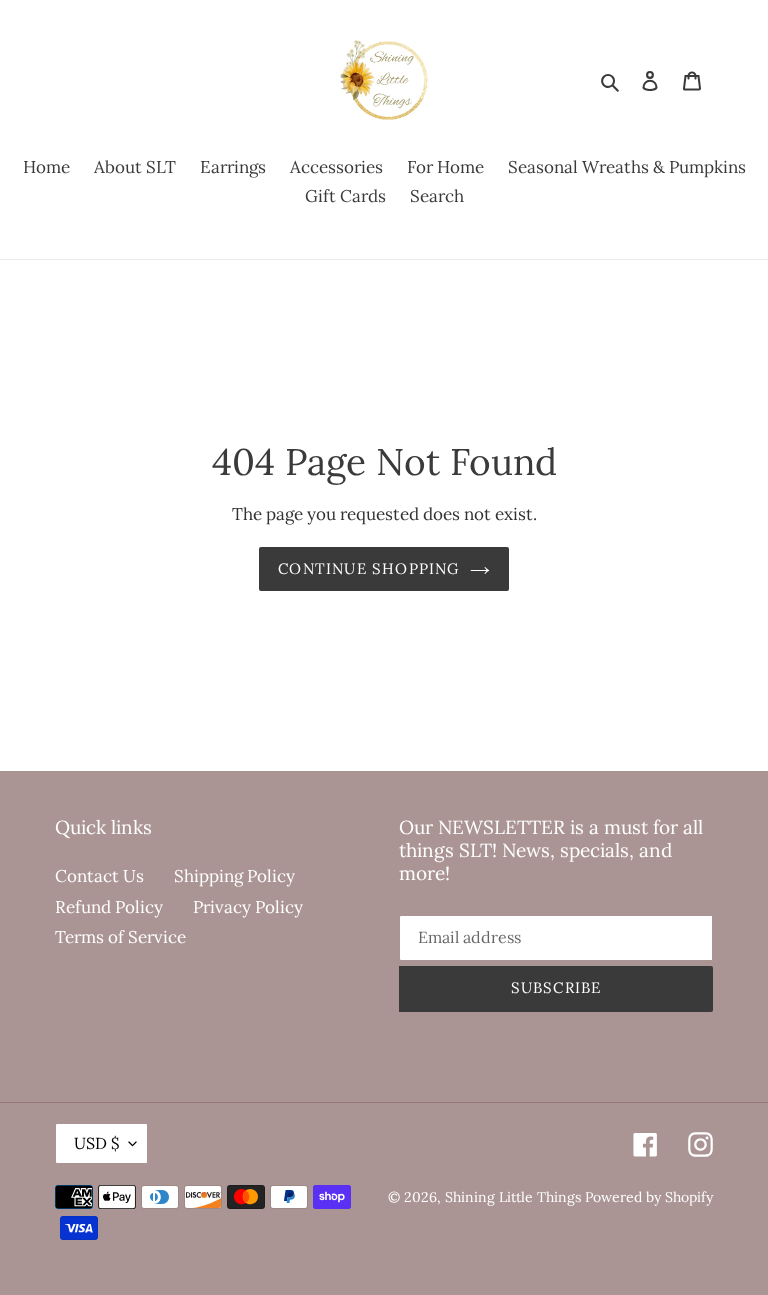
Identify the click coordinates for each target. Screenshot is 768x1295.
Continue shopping (368, 568)
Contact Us (99, 876)
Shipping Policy (234, 876)
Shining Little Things (513, 1197)
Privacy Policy (248, 907)
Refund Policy (109, 907)
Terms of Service (120, 937)
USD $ (96, 1143)
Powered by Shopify (649, 1197)
